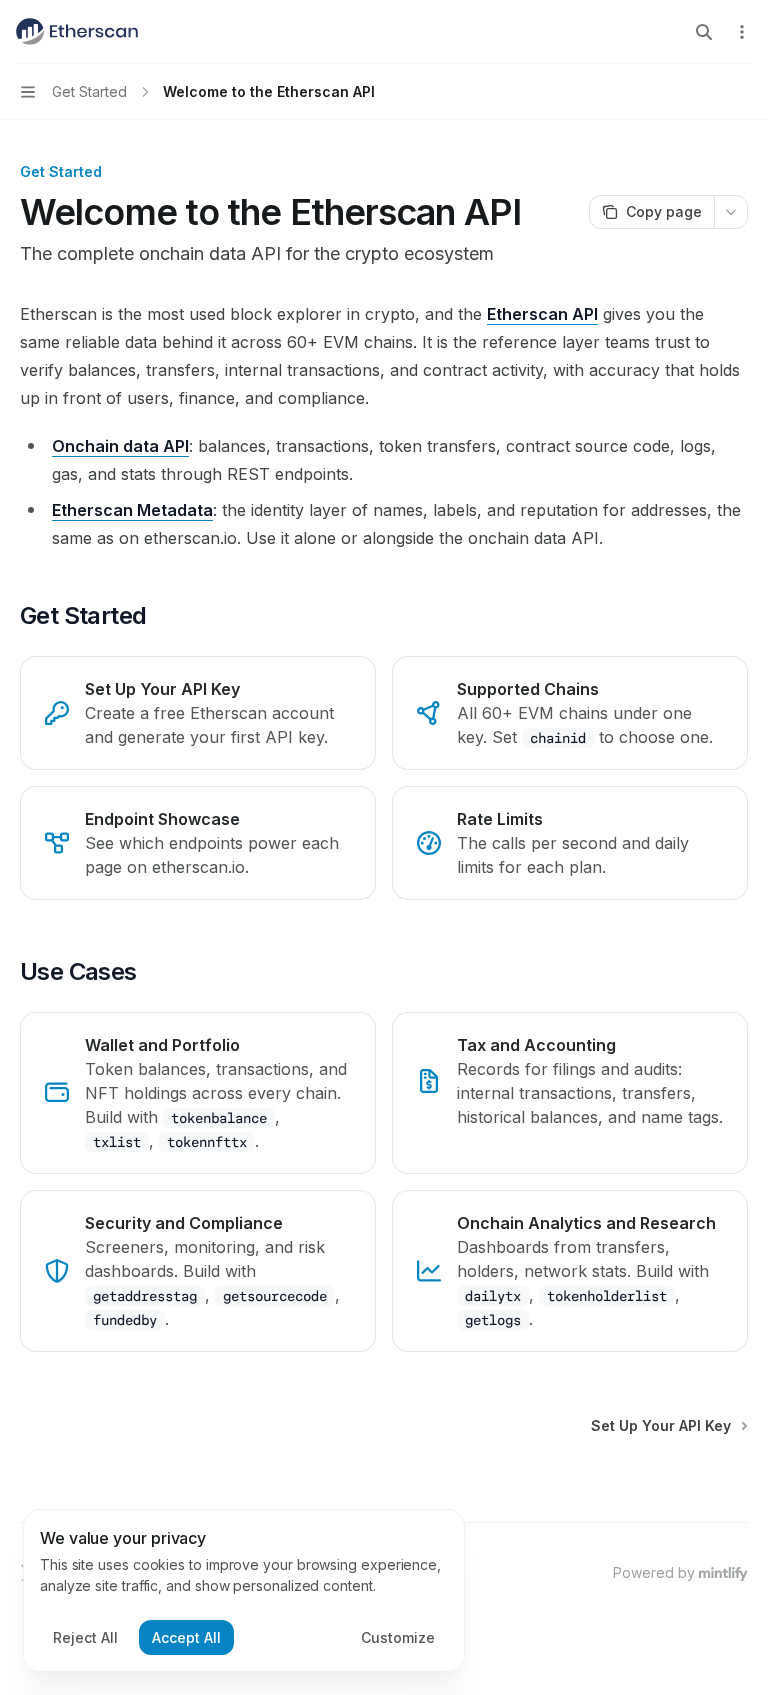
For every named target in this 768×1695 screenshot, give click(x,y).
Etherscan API (542, 314)
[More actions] (742, 32)
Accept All (186, 1637)
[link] (198, 713)
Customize (398, 1637)
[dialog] (244, 1591)
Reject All (85, 1637)
